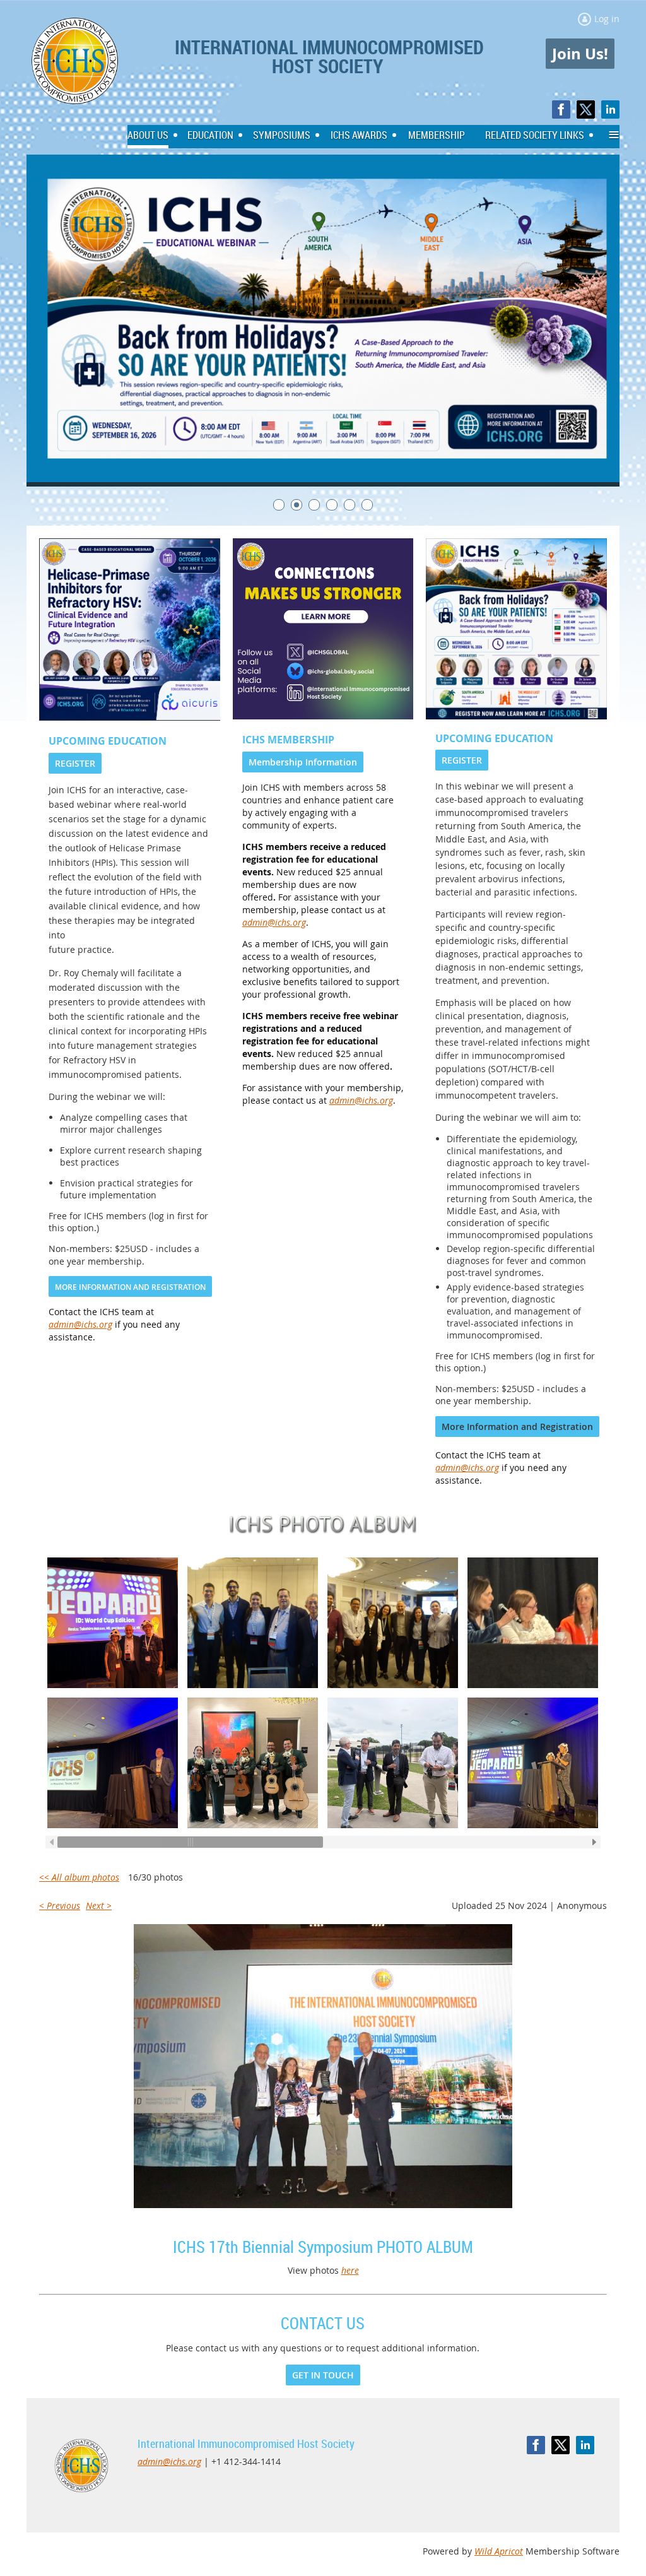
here (350, 2270)
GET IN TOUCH (323, 2375)
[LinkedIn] (610, 109)
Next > (99, 1905)
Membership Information (303, 762)
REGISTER (75, 763)
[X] (586, 109)
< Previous (60, 1905)
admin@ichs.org (80, 1324)
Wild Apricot (499, 2551)
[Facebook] (561, 109)
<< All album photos (79, 1877)
